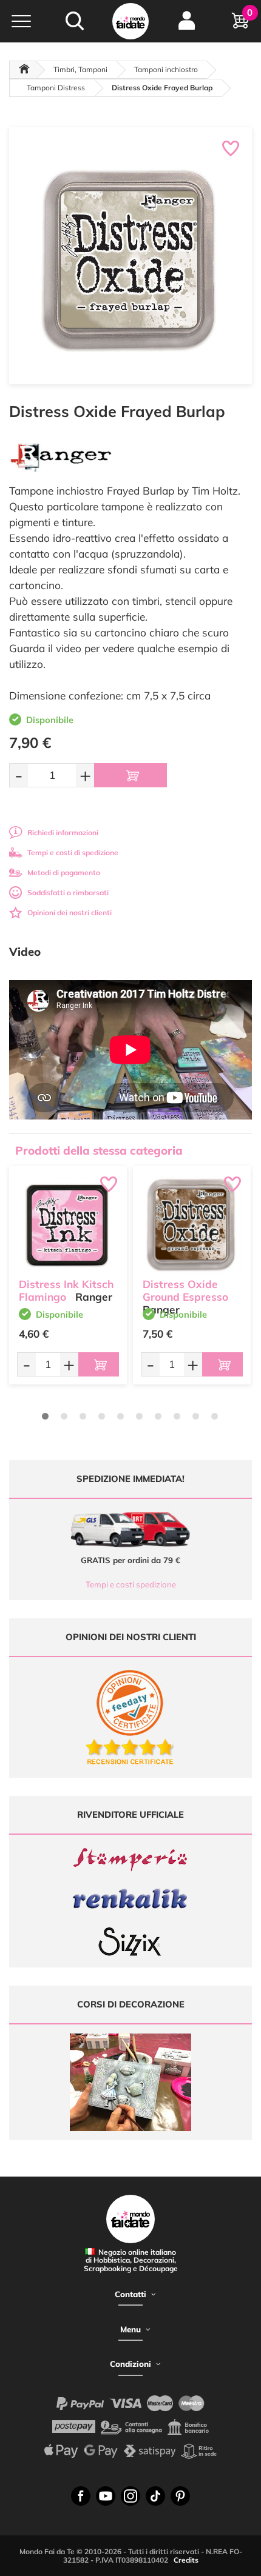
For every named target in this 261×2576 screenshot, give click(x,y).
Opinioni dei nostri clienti (69, 913)
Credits (186, 2560)
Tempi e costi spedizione (131, 1584)
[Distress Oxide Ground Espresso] (192, 1225)
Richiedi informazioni (63, 833)
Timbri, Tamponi (80, 69)
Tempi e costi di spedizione (73, 853)
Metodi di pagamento (64, 873)
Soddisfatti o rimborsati (68, 893)
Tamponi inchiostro (166, 69)
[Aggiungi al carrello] (130, 775)
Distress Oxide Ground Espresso (185, 1290)
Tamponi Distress (56, 88)
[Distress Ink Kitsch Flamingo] (68, 1225)
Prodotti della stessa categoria (99, 1150)
